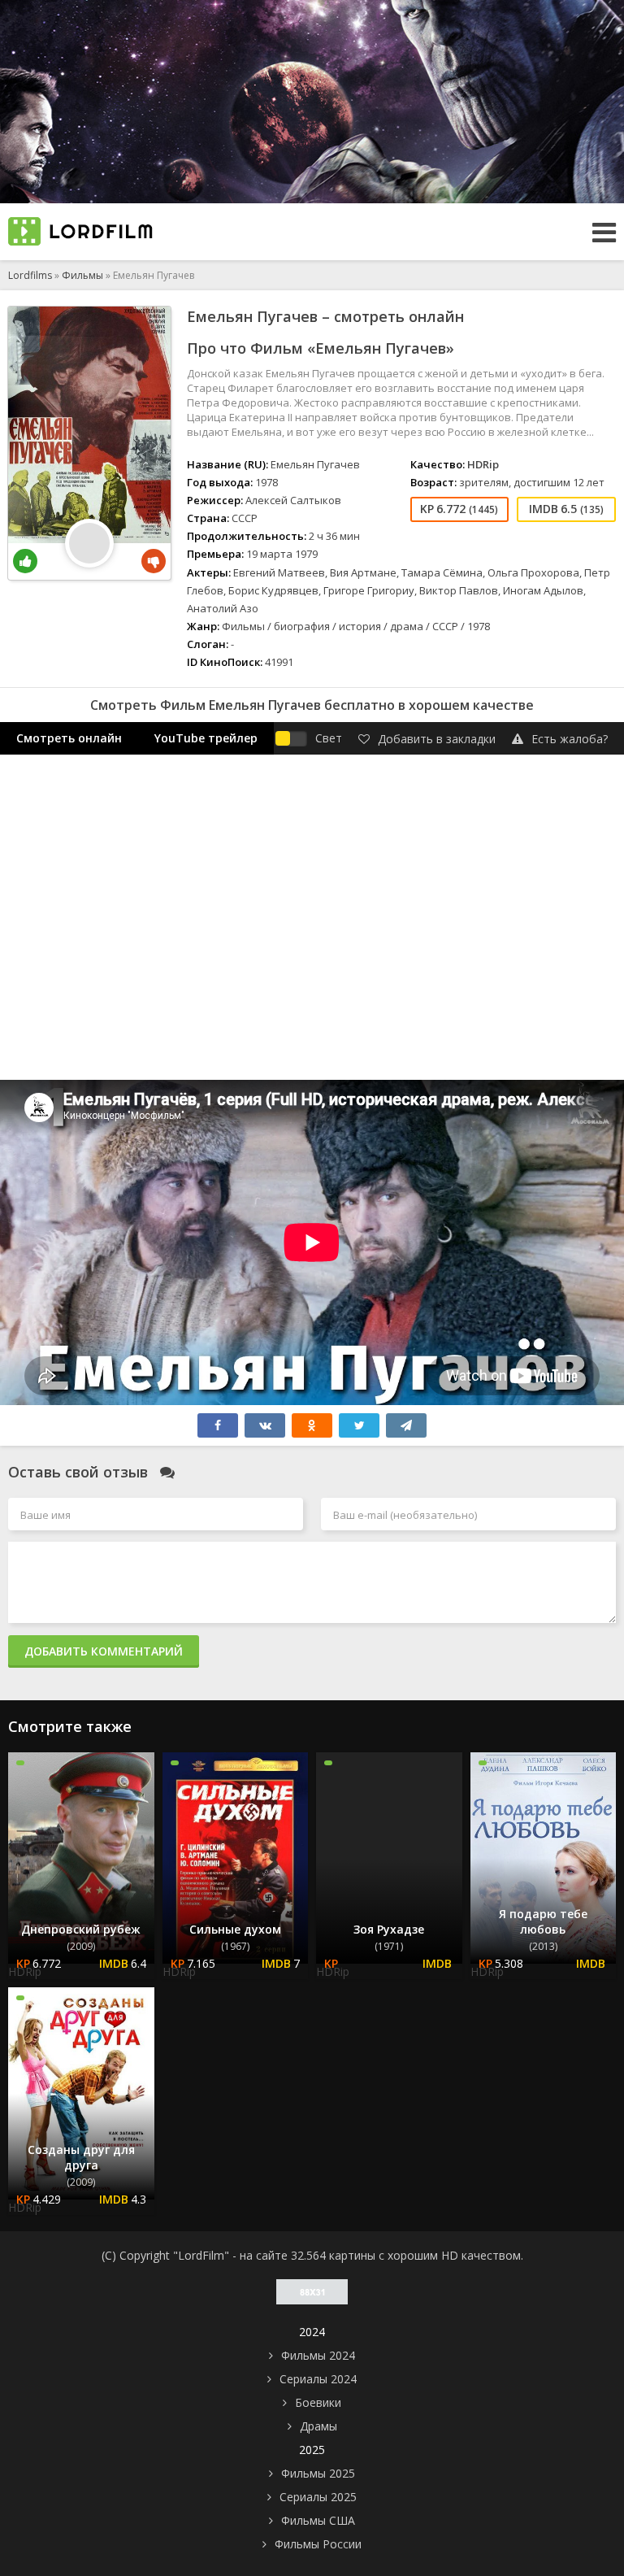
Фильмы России (318, 2544)
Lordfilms (30, 275)
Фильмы (82, 275)
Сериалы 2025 (318, 2497)
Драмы (318, 2426)
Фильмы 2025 (318, 2473)
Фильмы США (318, 2520)
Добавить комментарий (104, 1651)
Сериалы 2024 (318, 2379)
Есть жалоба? (570, 739)
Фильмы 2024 (318, 2355)
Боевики (318, 2402)
